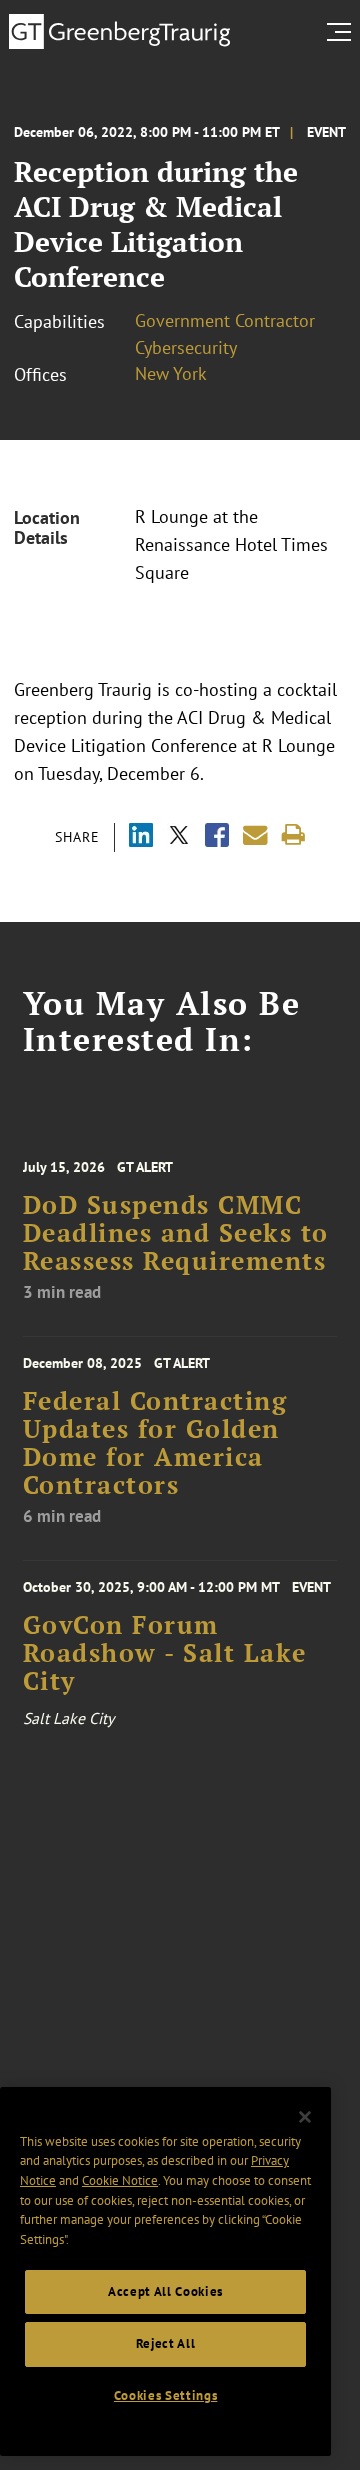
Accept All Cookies (165, 2291)
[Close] (305, 2117)
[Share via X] (179, 837)
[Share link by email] (255, 835)
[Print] (293, 835)
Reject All (166, 2343)
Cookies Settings (166, 2395)
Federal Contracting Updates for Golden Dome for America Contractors (155, 1443)
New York (171, 373)
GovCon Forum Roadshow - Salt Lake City (165, 1653)
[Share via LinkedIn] (141, 837)
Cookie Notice (120, 2180)
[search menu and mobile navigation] (343, 32)
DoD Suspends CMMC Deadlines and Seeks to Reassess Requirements (176, 1233)
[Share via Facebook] (217, 837)
